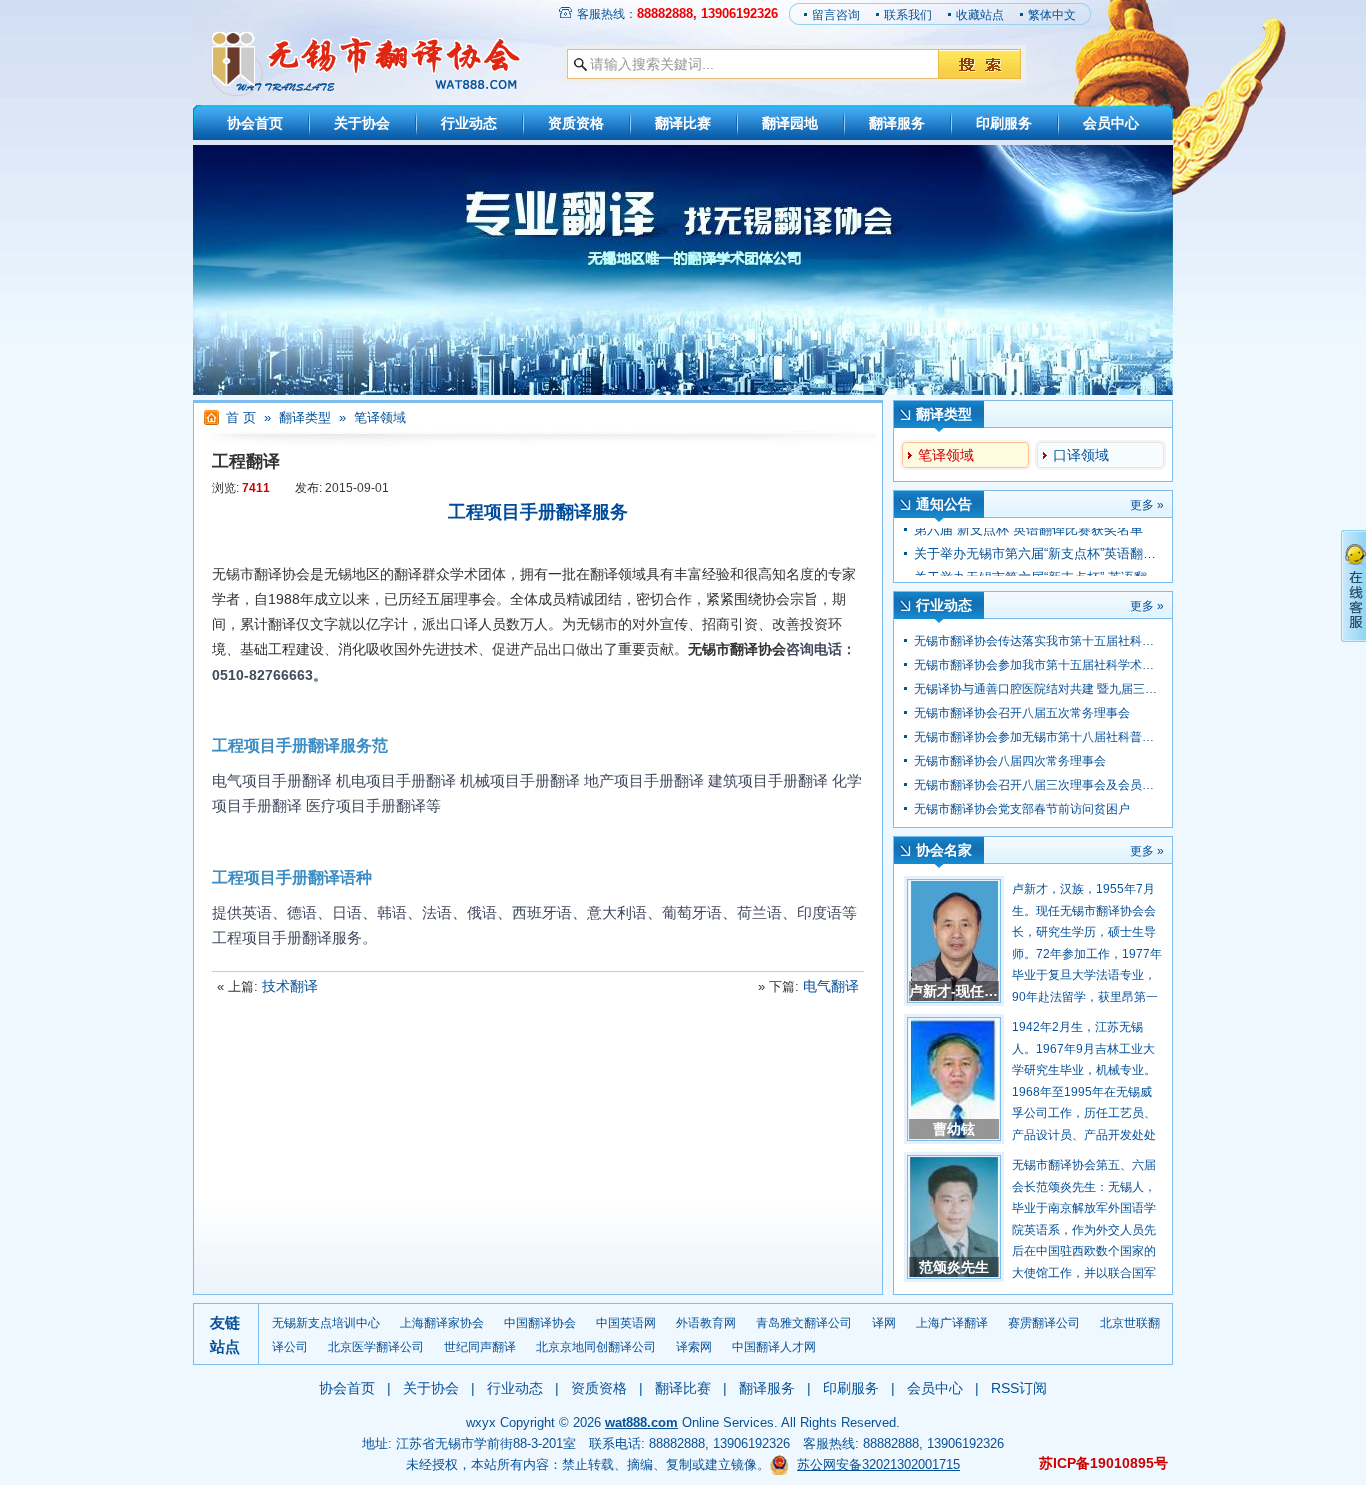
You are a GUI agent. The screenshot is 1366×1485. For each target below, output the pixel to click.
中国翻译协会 (540, 1323)
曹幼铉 (954, 1129)
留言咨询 (836, 15)
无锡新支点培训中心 (326, 1323)
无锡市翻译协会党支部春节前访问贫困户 (1022, 809)
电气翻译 (831, 986)
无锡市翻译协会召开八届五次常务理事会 (1022, 713)
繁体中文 (1052, 15)
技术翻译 (290, 986)
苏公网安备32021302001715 (878, 1464)
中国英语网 (626, 1323)
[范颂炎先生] (954, 1217)
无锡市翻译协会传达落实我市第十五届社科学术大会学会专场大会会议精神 (1112, 641)
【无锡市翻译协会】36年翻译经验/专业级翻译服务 (365, 63)
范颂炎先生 (954, 1267)
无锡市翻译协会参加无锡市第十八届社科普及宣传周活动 (1064, 737)
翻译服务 (897, 123)
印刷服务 (1004, 123)
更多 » (1147, 505)
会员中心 (1111, 123)
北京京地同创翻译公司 (596, 1347)
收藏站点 (980, 15)
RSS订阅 (1019, 1388)
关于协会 (362, 123)
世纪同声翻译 (480, 1347)
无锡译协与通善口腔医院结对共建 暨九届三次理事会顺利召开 (1077, 689)
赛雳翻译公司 (1044, 1323)
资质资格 (576, 123)
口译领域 (1081, 455)
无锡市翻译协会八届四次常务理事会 (1010, 761)
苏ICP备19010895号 (1103, 1463)
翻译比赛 (683, 123)
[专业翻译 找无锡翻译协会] (683, 391)
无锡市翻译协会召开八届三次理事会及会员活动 (1040, 785)
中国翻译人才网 (774, 1347)
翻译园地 (790, 123)
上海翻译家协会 (442, 1323)
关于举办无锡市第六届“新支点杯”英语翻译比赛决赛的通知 (1080, 539)
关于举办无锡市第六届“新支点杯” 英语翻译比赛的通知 (1069, 563)
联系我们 (908, 15)
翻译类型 (305, 417)
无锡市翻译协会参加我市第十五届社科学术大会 (1040, 665)
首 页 (241, 417)
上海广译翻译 (952, 1323)
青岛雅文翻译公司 (804, 1323)
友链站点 (225, 1334)
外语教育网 (706, 1323)
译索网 (694, 1347)
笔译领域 (946, 455)
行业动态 (469, 123)
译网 (884, 1323)
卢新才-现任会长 (960, 991)
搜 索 (979, 64)
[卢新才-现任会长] (954, 941)
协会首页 (255, 123)
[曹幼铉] (954, 1079)
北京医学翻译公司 (376, 1347)
